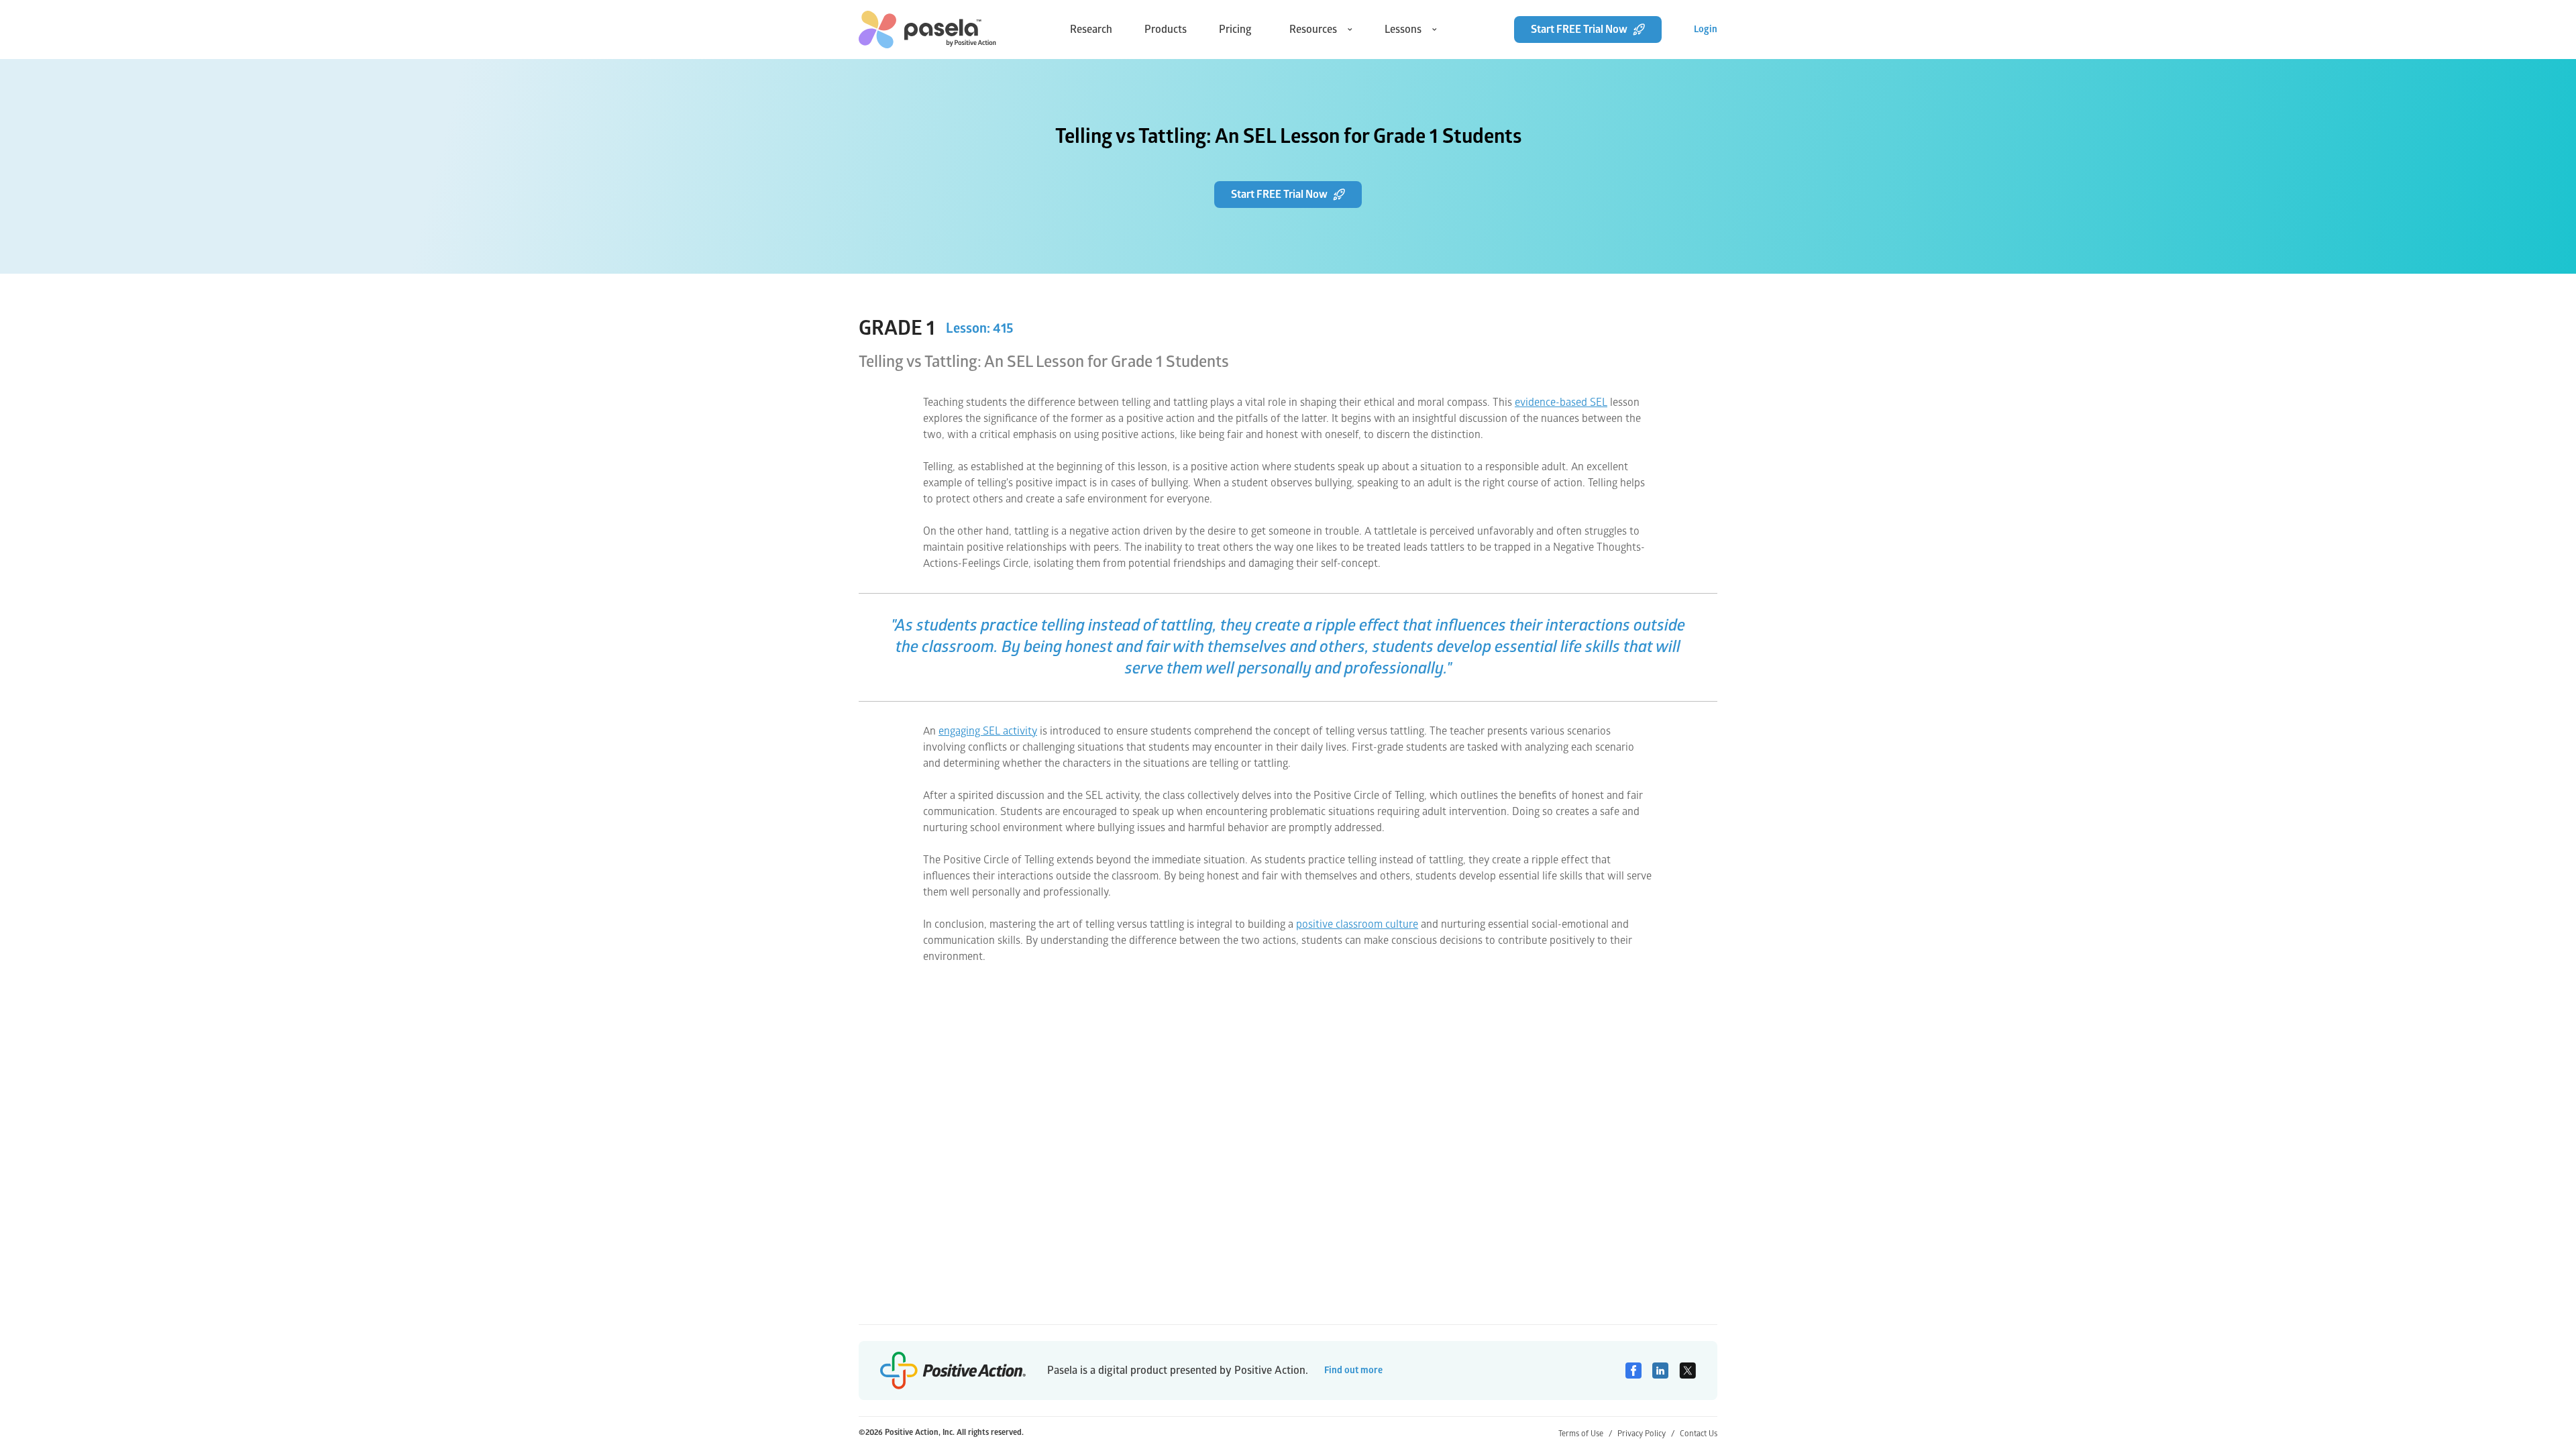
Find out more (1353, 1370)
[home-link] (927, 30)
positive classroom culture (1357, 924)
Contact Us (1699, 1434)
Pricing (1235, 30)
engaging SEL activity (988, 731)
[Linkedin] (1660, 1371)
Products (1166, 30)
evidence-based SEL (1561, 402)
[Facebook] (1633, 1371)
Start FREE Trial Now (1579, 30)
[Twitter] (1687, 1371)
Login (1706, 29)
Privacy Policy (1646, 1434)
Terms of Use (1585, 1434)
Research (1091, 30)
